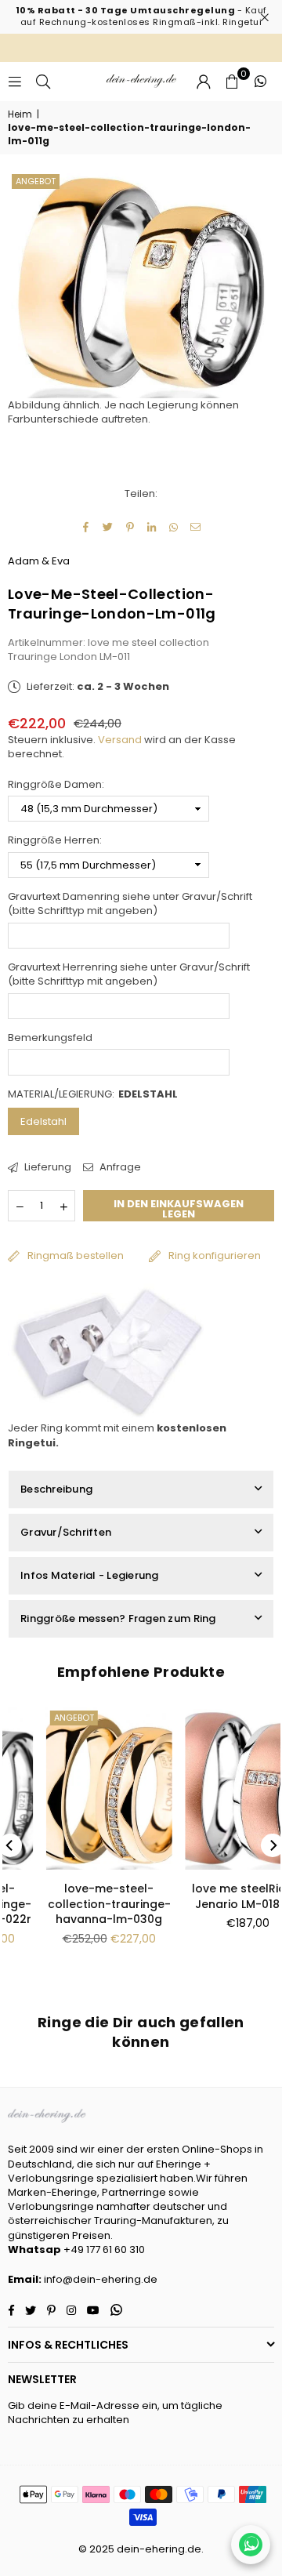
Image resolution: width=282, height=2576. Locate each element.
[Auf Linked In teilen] (152, 528)
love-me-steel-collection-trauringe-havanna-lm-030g (76, 1904)
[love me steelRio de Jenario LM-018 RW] (215, 1789)
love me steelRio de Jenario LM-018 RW (215, 1896)
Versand (120, 740)
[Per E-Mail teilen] (196, 528)
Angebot (36, 181)
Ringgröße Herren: (55, 840)
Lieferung (47, 1167)
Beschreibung (56, 1489)
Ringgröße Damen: (56, 785)
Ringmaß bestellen (76, 1255)
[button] (232, 82)
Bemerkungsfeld (50, 1038)
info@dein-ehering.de (101, 2279)
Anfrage (119, 1167)
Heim (20, 114)
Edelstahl (43, 1121)
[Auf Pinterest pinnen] (130, 528)
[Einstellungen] (204, 82)
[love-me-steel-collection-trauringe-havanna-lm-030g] (76, 1789)
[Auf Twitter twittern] (108, 528)
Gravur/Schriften (66, 1532)
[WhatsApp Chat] (251, 2545)
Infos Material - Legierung (90, 1575)
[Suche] (43, 81)
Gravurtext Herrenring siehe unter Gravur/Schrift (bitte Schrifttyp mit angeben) (129, 974)
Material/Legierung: (93, 1094)
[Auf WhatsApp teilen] (174, 528)
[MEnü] (15, 81)
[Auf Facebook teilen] (87, 528)
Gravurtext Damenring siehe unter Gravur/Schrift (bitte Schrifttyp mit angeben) (130, 904)
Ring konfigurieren (215, 1255)
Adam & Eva (39, 561)
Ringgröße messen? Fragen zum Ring (118, 1618)
